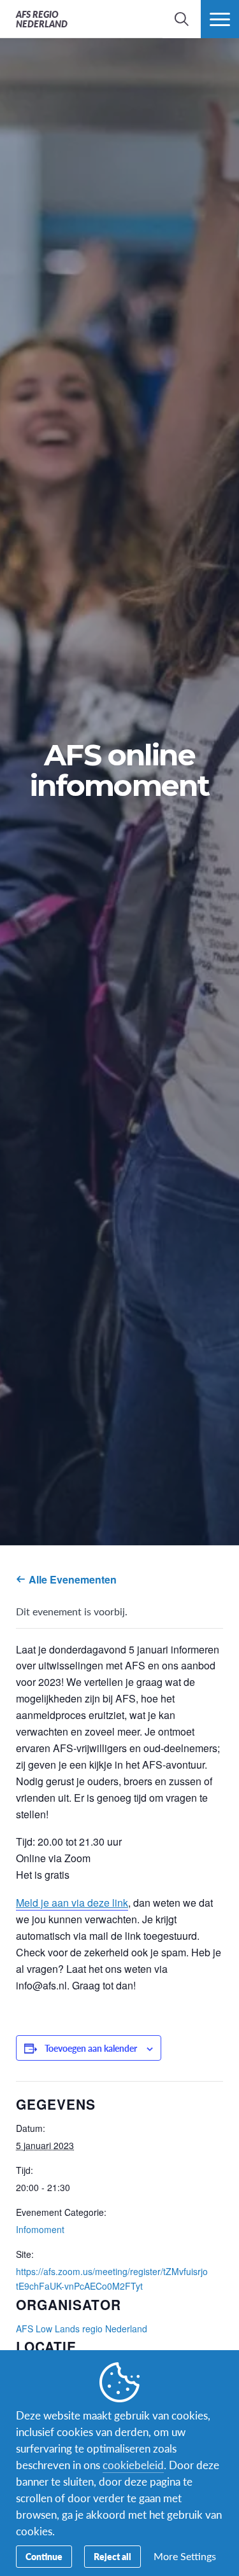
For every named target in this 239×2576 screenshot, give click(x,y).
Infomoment (40, 2229)
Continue (44, 2556)
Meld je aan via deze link (72, 1903)
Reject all (112, 2556)
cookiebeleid (133, 2465)
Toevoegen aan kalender (91, 2048)
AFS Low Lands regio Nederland (82, 2329)
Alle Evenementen (71, 1579)
